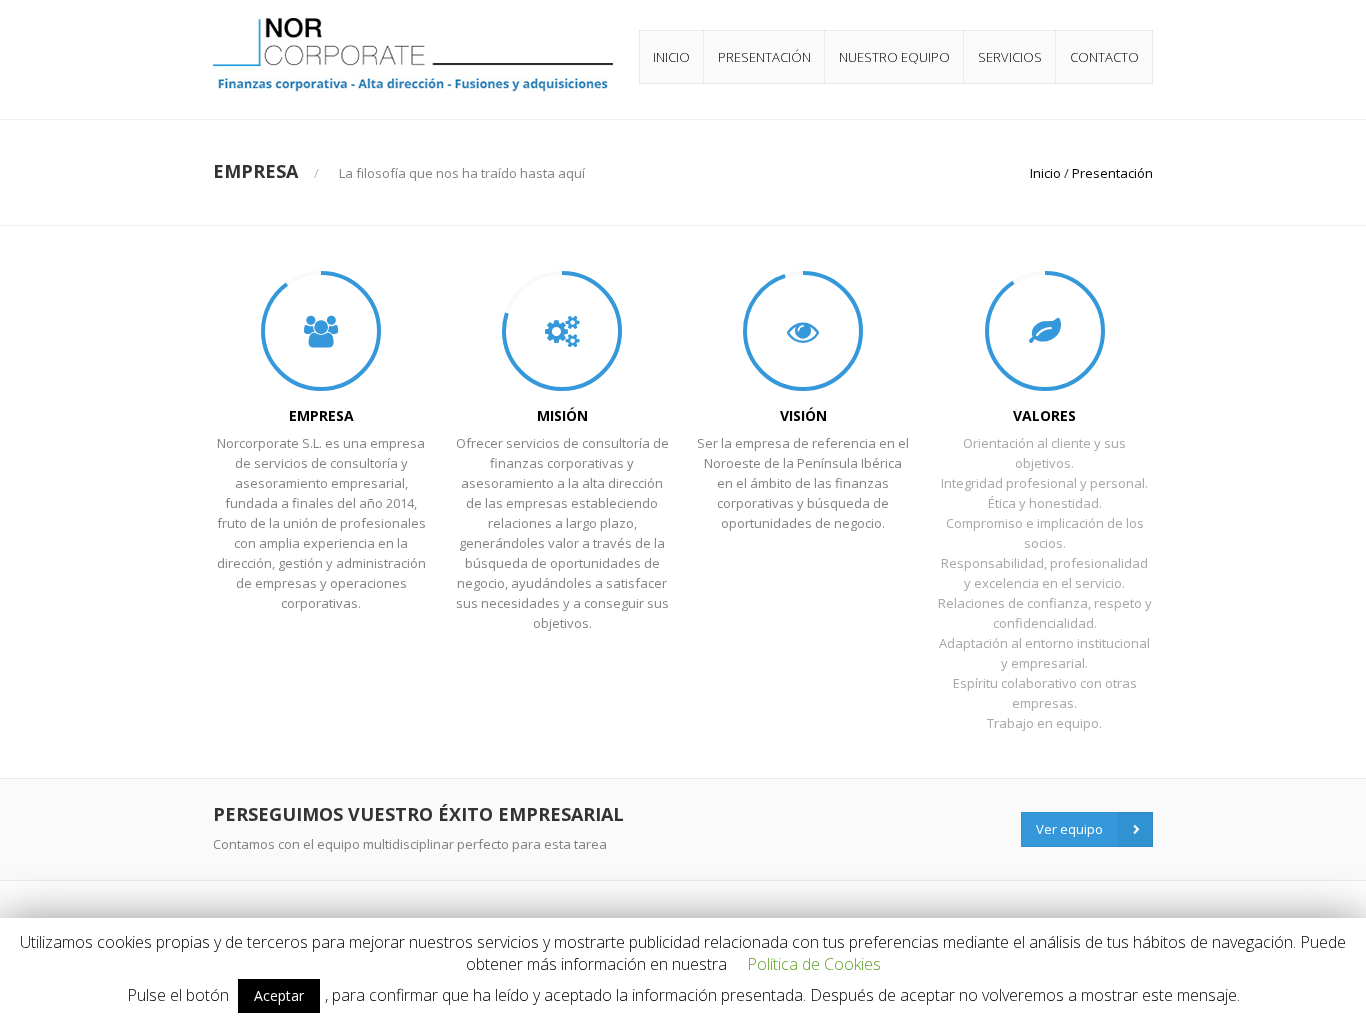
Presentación (764, 57)
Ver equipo (1069, 829)
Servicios (1010, 57)
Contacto (1104, 57)
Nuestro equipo (894, 57)
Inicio (671, 57)
